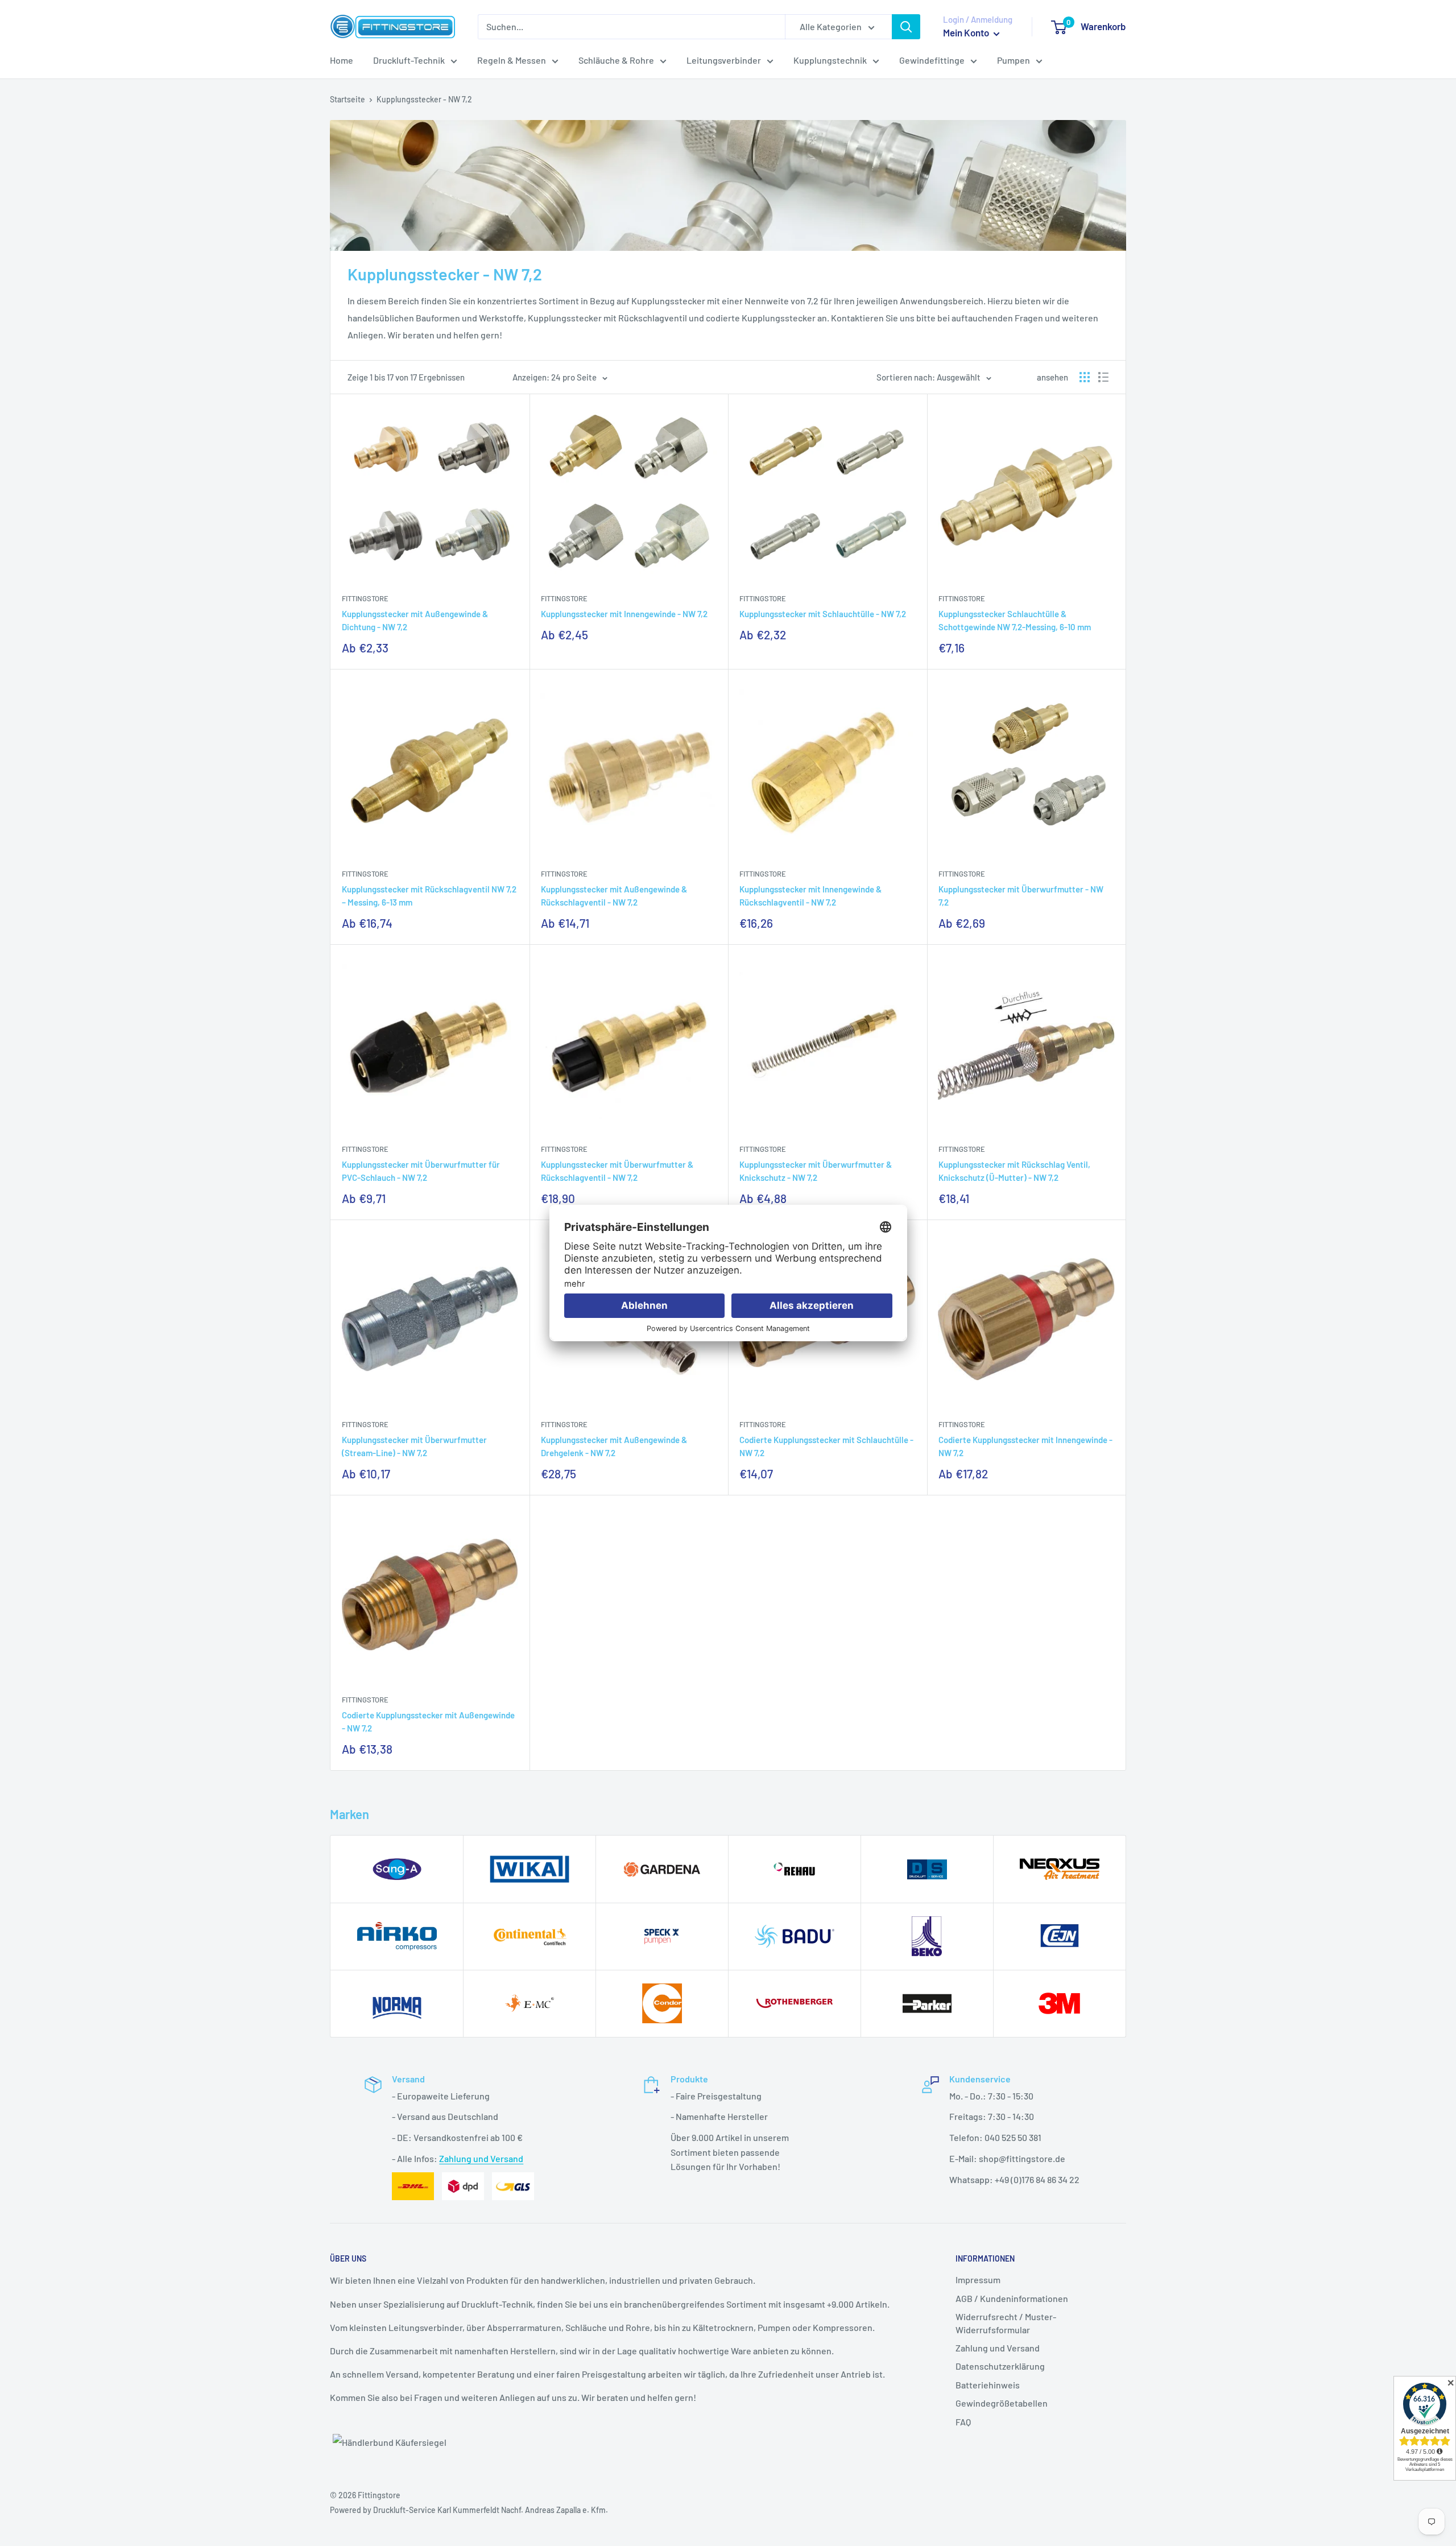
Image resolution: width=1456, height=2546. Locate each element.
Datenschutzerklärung (1000, 2366)
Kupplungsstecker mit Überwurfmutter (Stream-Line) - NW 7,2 (414, 1446)
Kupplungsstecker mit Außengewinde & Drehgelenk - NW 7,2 (614, 1446)
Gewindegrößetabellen (1002, 2403)
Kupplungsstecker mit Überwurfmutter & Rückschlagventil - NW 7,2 (617, 1171)
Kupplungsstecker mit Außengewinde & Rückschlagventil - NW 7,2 (614, 896)
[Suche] (906, 27)
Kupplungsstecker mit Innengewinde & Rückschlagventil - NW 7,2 (810, 896)
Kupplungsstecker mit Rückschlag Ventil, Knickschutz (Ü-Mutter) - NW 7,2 (1014, 1171)
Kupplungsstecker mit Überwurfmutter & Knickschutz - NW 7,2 (816, 1171)
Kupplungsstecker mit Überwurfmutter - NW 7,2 (1021, 896)
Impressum (978, 2280)
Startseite (348, 99)
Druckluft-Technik (409, 60)
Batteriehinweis (988, 2385)
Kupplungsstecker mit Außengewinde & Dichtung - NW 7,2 (415, 620)
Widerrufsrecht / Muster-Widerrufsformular (1006, 2323)
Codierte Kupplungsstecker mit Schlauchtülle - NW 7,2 (826, 1446)
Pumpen (1014, 60)
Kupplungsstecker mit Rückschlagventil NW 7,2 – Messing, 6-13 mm (429, 896)
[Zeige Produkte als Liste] (1103, 377)
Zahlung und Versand (481, 2158)
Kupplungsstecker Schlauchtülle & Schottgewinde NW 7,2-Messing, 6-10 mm (1015, 620)
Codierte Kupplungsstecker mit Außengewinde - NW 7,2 (428, 1722)
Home (342, 60)
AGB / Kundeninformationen (1012, 2298)
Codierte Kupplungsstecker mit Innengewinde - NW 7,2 (1025, 1446)
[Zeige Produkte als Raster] (1085, 377)
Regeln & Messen (512, 60)
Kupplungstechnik (830, 60)
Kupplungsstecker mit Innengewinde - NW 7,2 (624, 614)
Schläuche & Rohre (616, 60)
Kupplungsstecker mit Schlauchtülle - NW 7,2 (823, 614)
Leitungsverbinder (724, 60)
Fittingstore (365, 598)
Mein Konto (967, 32)
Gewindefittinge (932, 60)
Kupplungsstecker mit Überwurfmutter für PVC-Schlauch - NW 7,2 (421, 1171)
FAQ (963, 2422)
